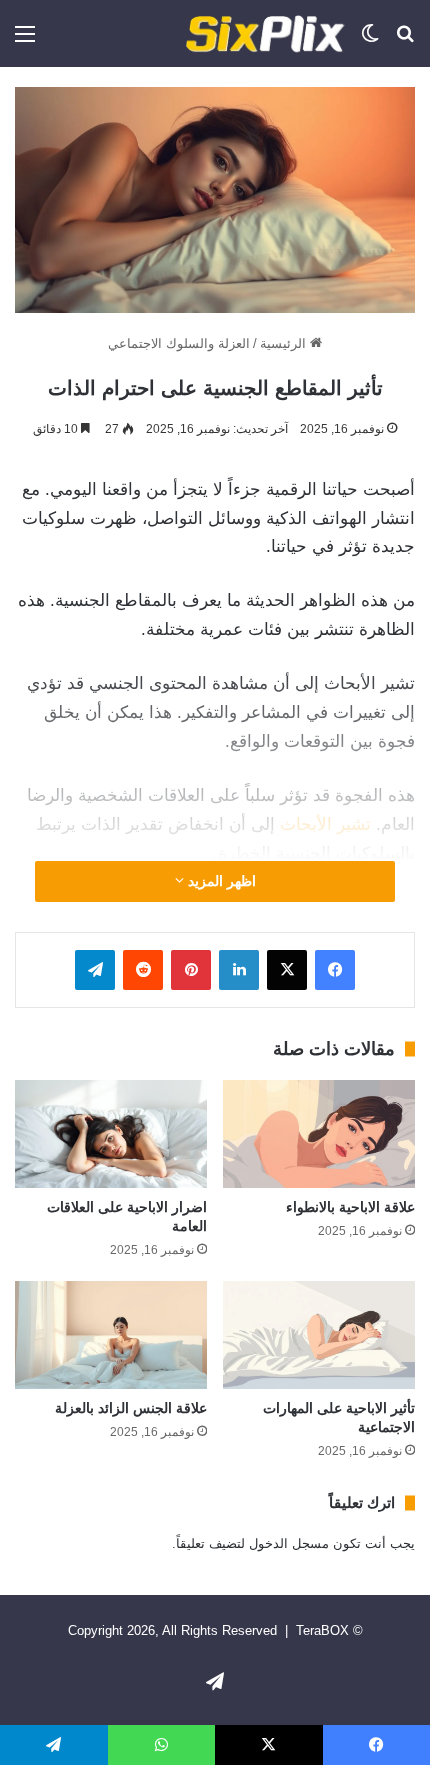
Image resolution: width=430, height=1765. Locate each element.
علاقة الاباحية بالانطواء (350, 1207)
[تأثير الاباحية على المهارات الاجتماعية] (319, 1335)
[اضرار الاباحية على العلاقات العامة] (111, 1134)
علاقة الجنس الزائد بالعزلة (131, 1408)
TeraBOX (322, 1630)
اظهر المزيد (220, 881)
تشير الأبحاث (325, 824)
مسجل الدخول (289, 1543)
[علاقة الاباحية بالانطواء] (319, 1134)
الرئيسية (285, 343)
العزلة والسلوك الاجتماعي (179, 343)
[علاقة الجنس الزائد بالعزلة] (111, 1335)
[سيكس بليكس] (265, 33)
